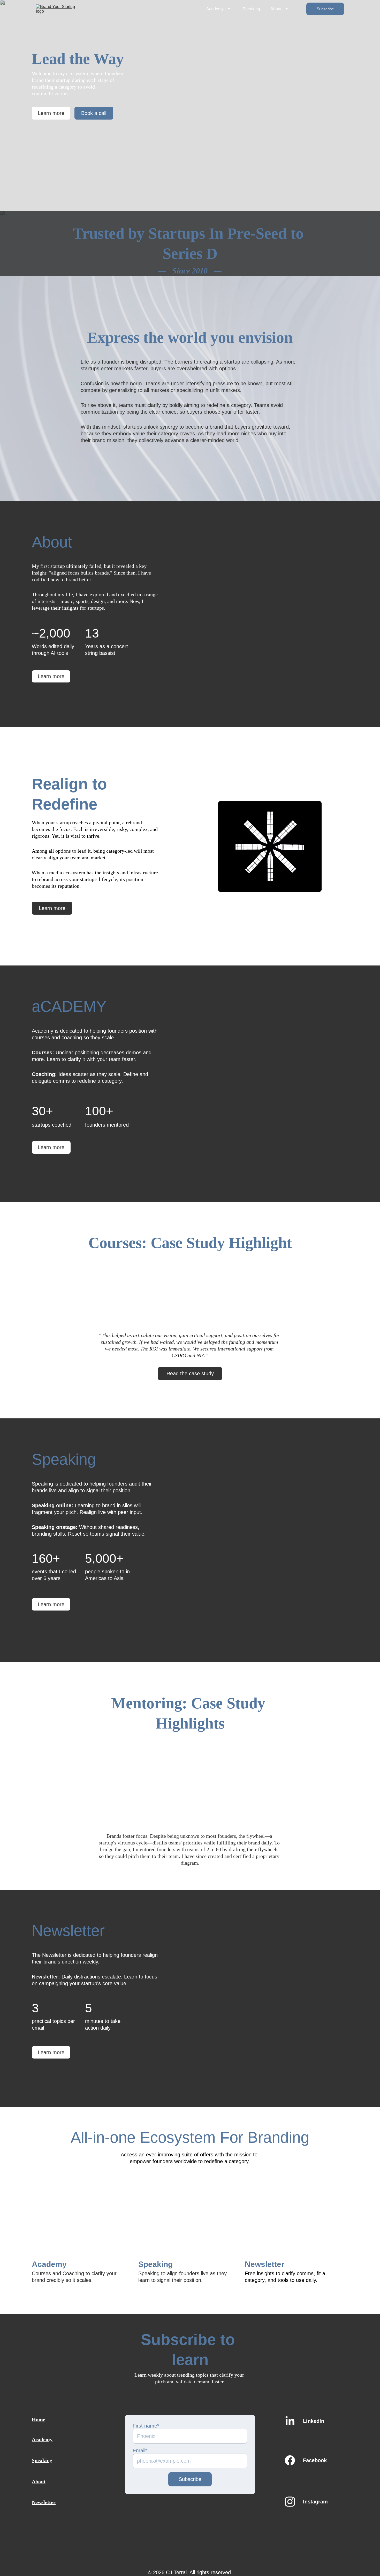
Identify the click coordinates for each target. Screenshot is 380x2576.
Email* (140, 2451)
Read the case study (190, 1373)
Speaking (251, 9)
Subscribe (325, 9)
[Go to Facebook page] (290, 2460)
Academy (215, 9)
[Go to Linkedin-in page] (290, 2421)
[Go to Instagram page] (290, 2502)
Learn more (51, 113)
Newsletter (44, 2502)
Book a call (94, 113)
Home (39, 2420)
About (276, 9)
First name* (146, 2426)
